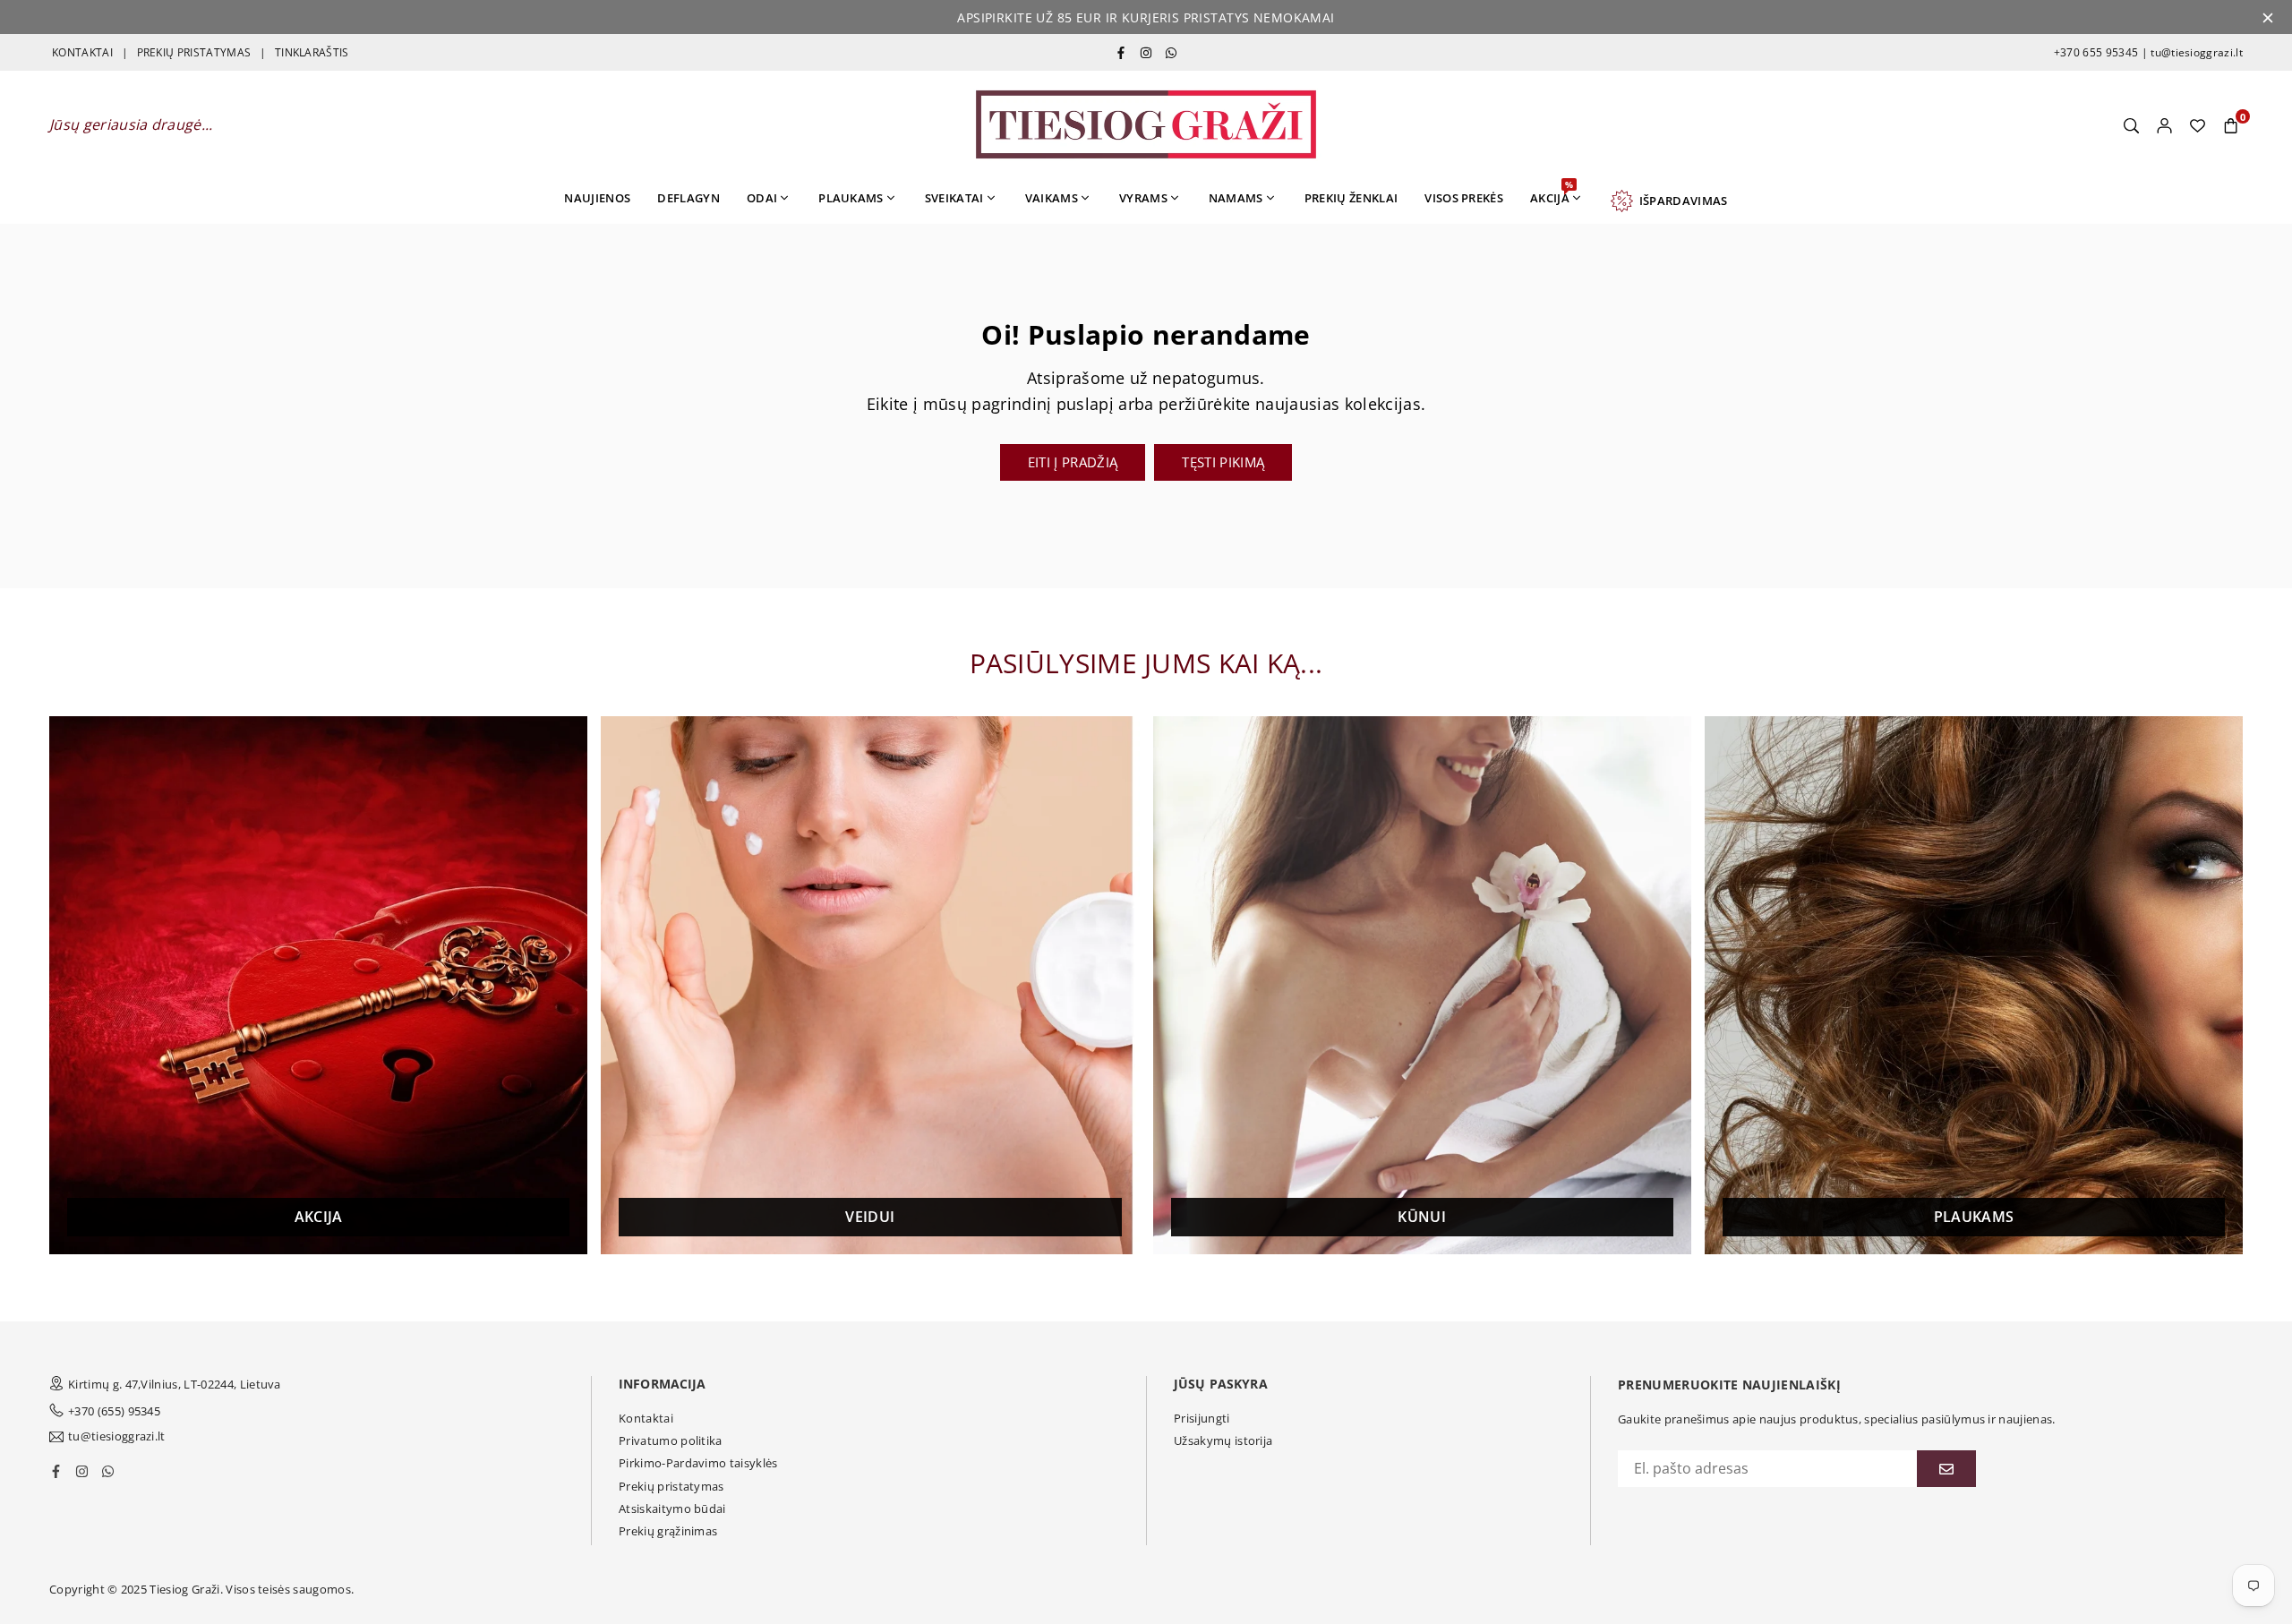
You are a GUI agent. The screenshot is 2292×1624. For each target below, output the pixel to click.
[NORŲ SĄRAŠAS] (2198, 124)
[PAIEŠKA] (2131, 124)
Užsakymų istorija (1223, 1440)
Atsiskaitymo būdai (672, 1509)
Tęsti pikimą (1223, 462)
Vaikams (1052, 198)
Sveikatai (954, 198)
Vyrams (1143, 198)
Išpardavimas (1680, 201)
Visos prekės (1464, 198)
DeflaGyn (688, 198)
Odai (762, 198)
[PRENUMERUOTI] (1946, 1469)
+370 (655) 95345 (114, 1411)
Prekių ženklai (1351, 198)
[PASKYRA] (2164, 124)
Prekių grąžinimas (668, 1531)
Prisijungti (1202, 1418)
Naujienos (597, 198)
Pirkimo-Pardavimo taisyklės (698, 1463)
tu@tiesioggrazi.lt (2195, 52)
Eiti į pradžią (1073, 462)
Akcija (1552, 192)
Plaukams (851, 198)
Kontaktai (646, 1418)
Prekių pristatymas (671, 1486)
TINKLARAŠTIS (312, 52)
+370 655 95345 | (2101, 52)
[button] (2231, 124)
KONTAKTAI (82, 52)
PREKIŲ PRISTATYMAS (194, 52)
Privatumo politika (671, 1440)
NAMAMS (1236, 198)
